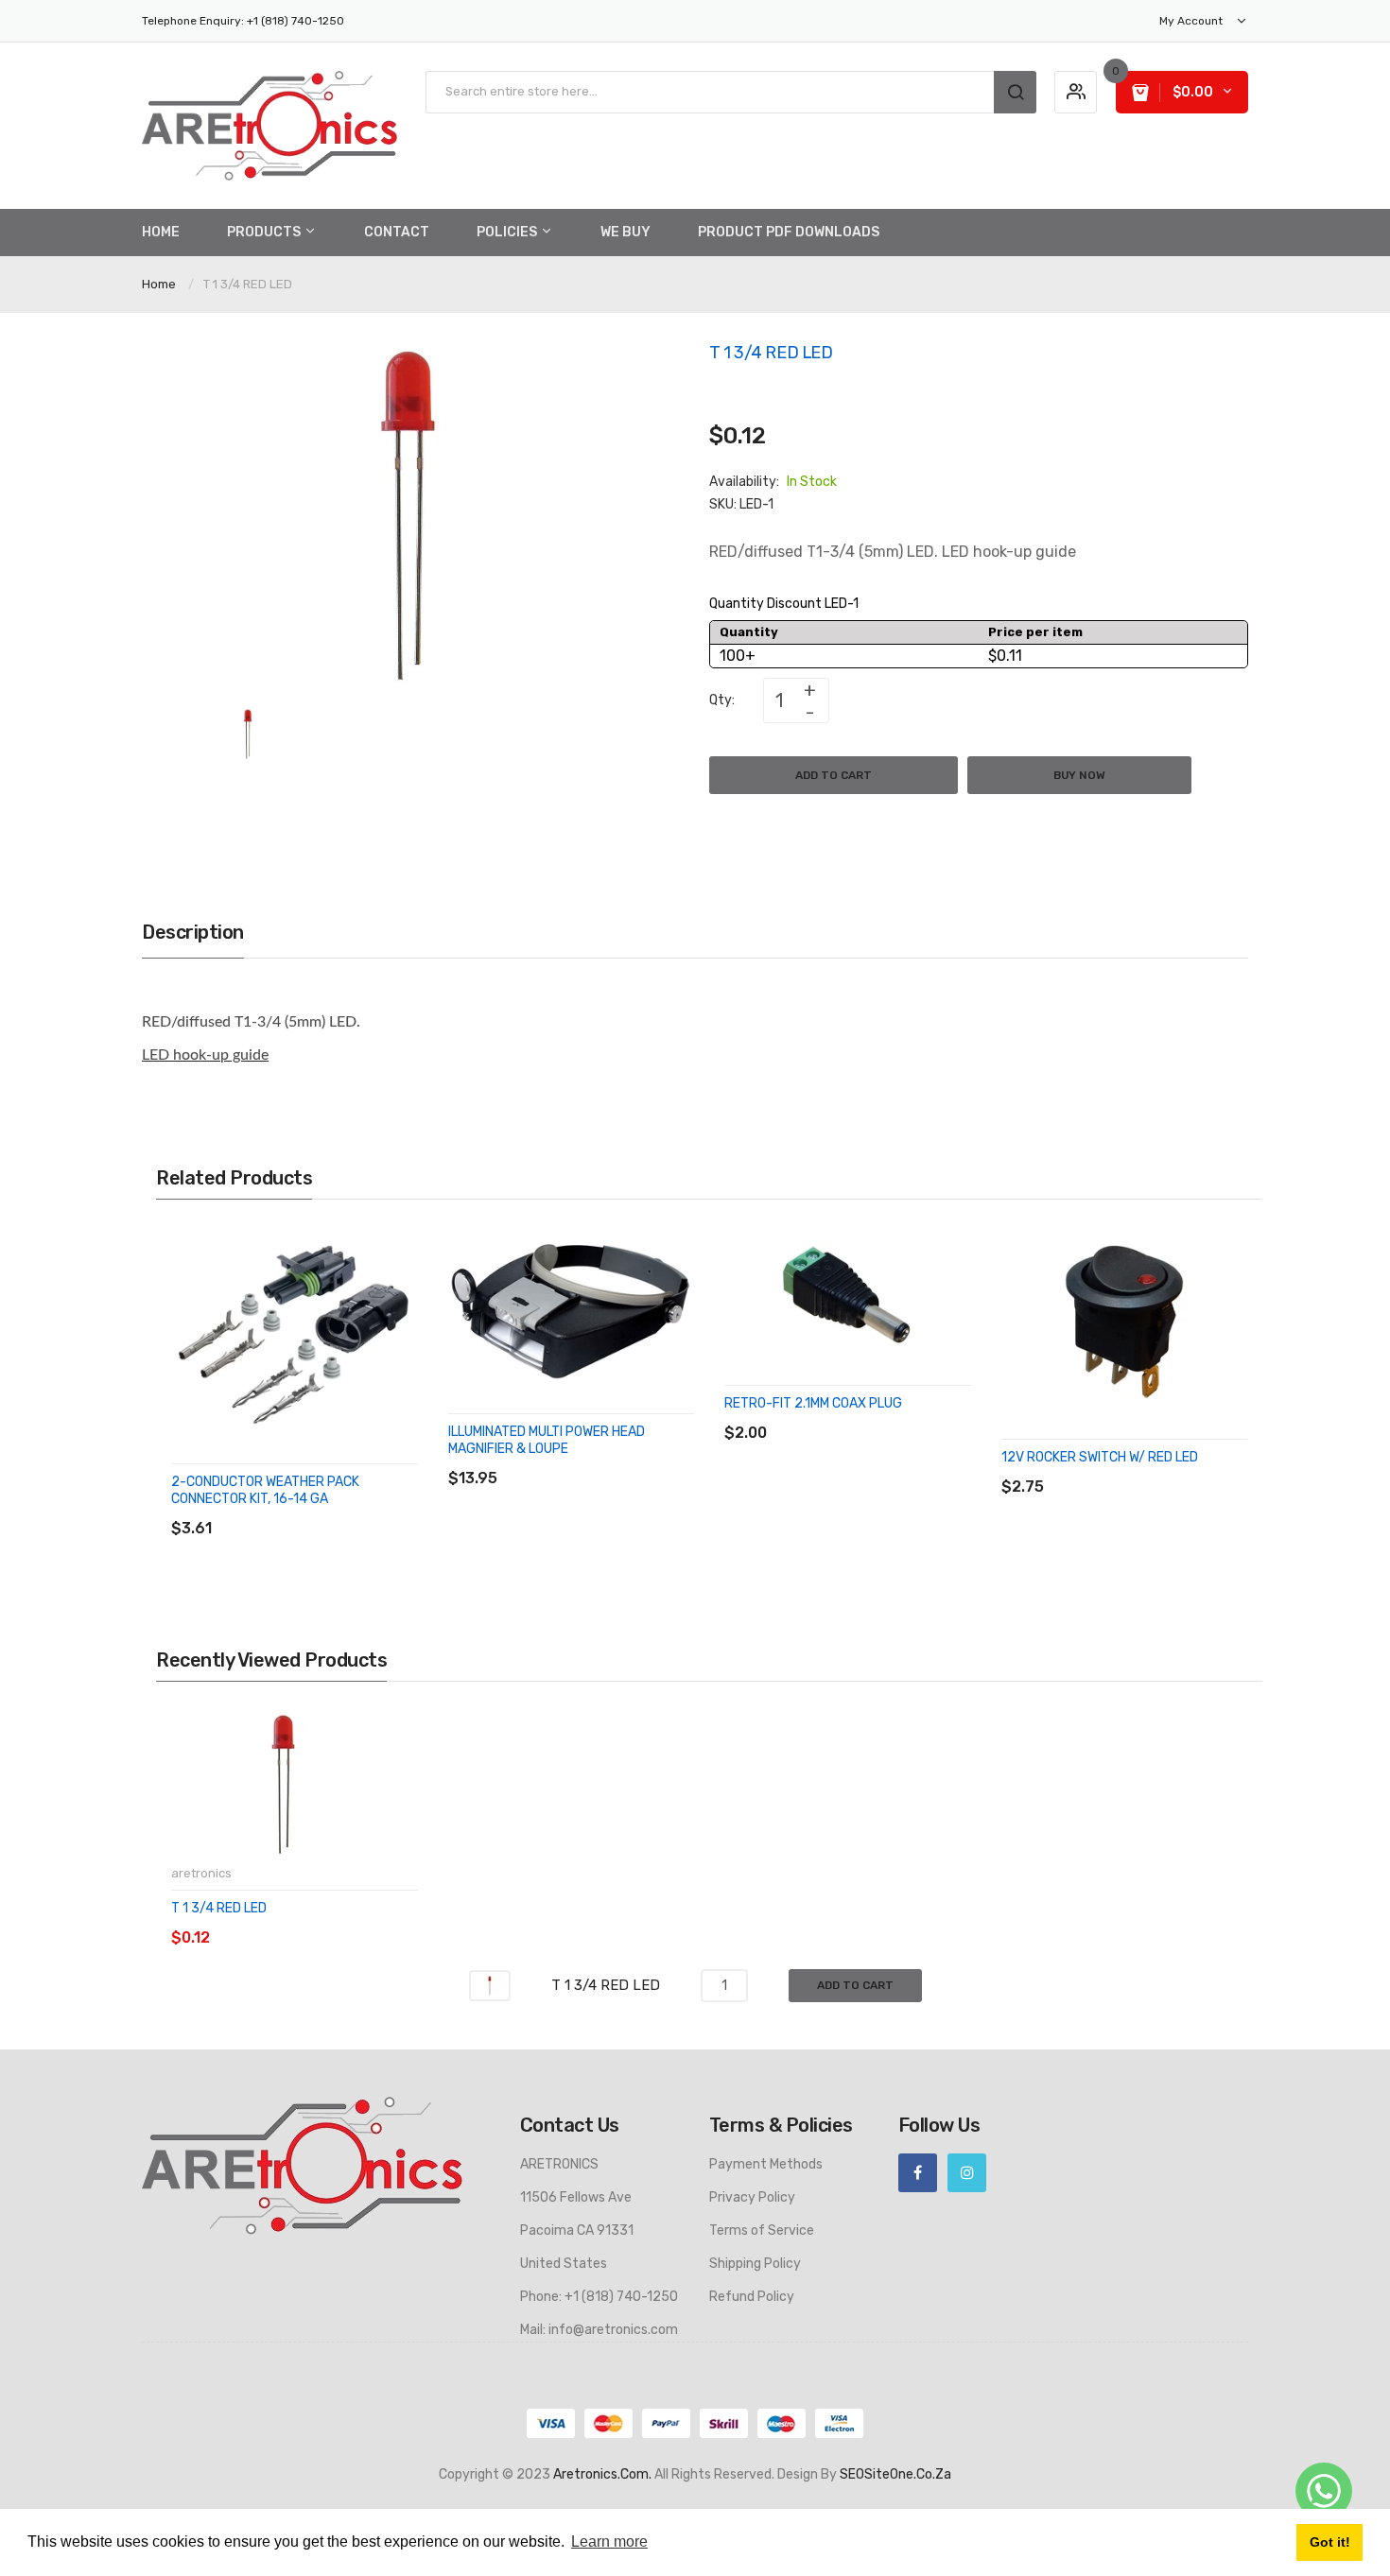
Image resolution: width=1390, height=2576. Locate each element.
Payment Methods (766, 2164)
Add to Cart (834, 775)
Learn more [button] (609, 2541)
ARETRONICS (559, 2164)
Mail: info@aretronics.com (599, 2330)
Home (159, 284)
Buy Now (1079, 775)
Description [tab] (193, 932)
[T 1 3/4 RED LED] (248, 733)
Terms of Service (762, 2230)
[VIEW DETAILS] (307, 1509)
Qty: (722, 700)
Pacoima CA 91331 (577, 2230)
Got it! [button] (1330, 2542)
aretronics (201, 1873)
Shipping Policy (755, 2264)
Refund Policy (752, 2297)
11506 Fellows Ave (576, 2197)
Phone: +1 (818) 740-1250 (599, 2297)
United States (564, 2264)
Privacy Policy (752, 2197)
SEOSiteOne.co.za (895, 2474)
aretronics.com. (602, 2474)
